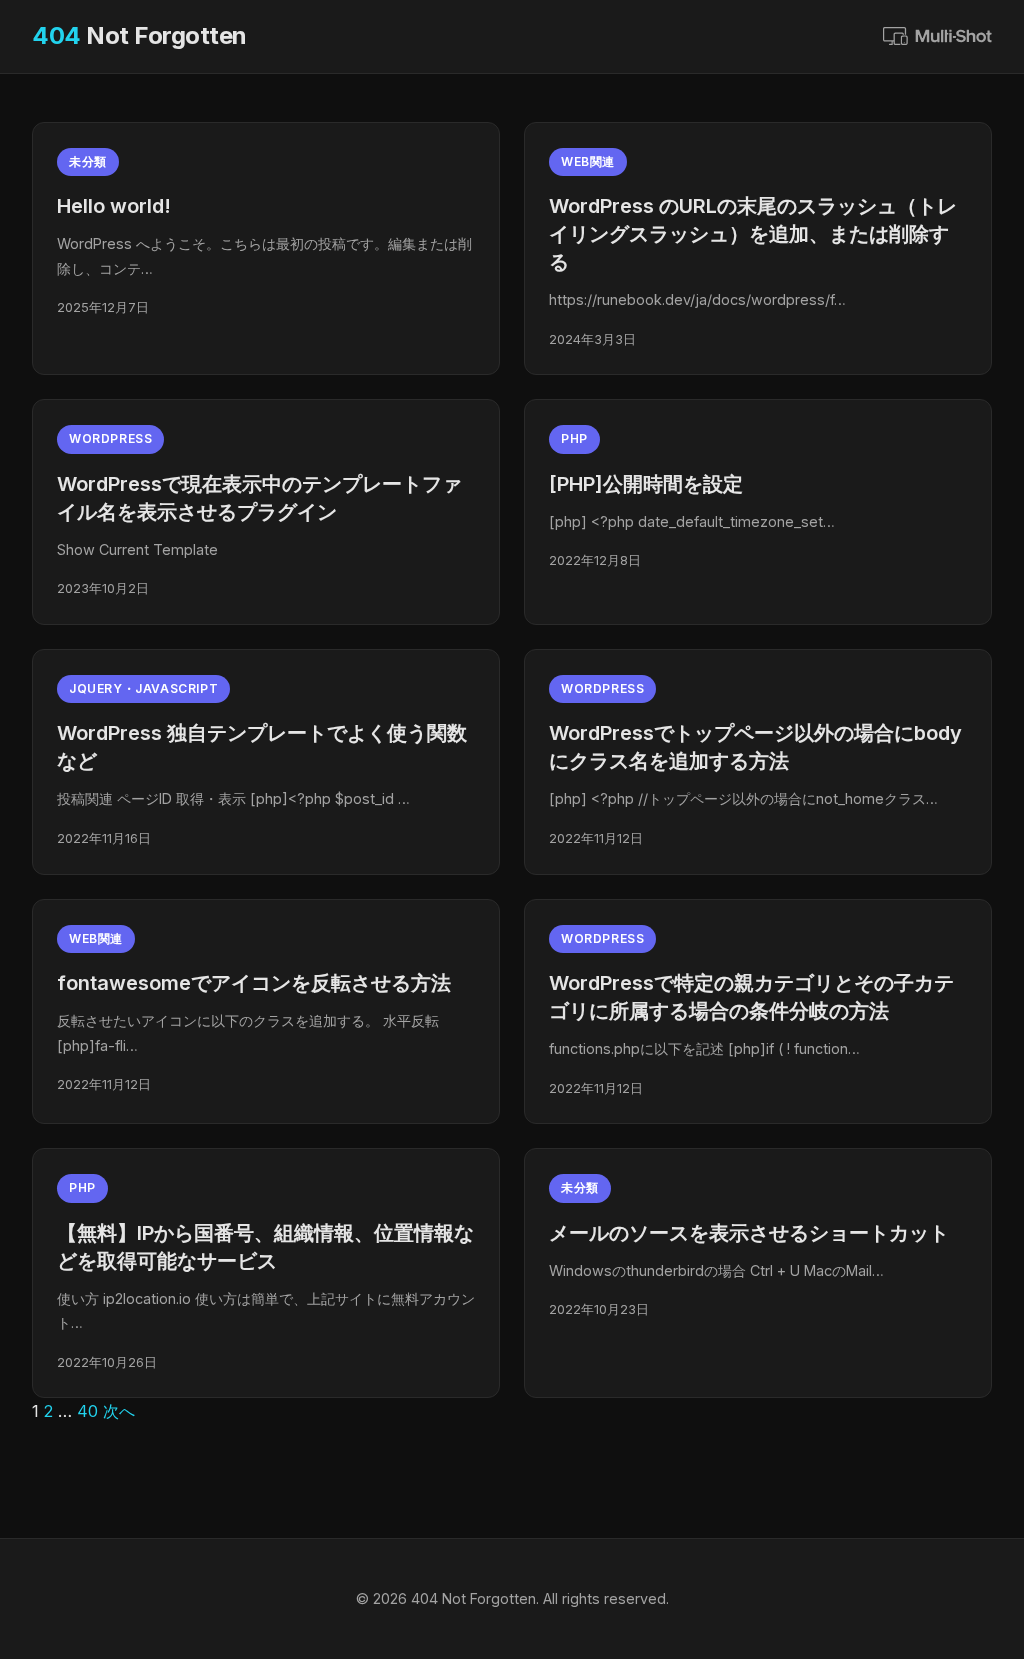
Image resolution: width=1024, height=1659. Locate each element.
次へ (119, 1411)
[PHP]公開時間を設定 (646, 484)
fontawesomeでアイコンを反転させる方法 (254, 983)
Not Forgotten (139, 35)
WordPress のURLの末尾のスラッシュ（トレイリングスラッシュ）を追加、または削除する (753, 234)
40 (87, 1411)
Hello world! (114, 206)
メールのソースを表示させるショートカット (749, 1233)
